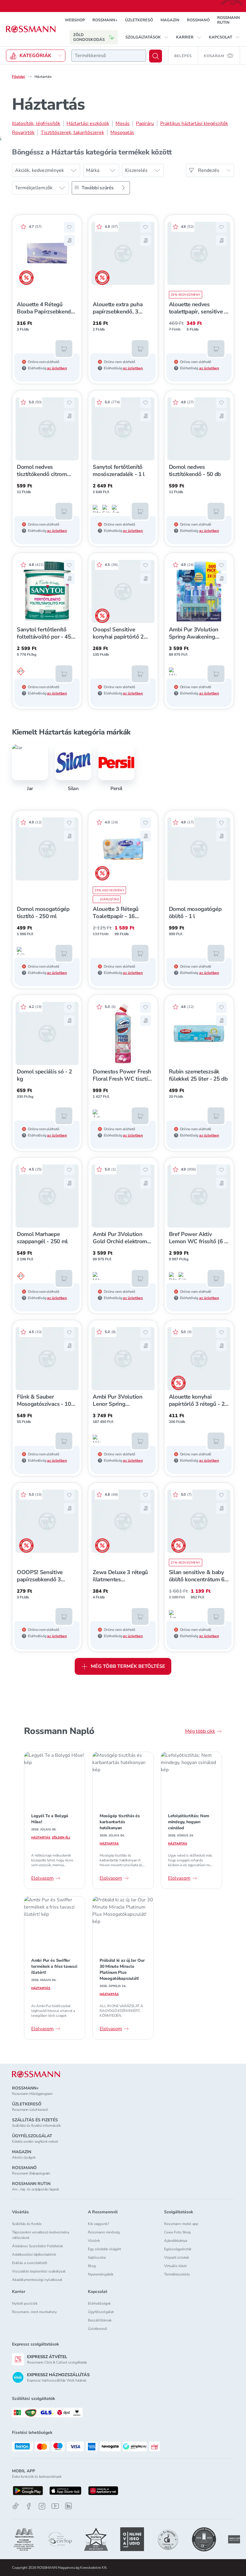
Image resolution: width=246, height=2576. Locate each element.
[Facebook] (29, 2506)
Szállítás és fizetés (27, 2224)
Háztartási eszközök (88, 124)
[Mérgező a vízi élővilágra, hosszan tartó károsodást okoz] (173, 671)
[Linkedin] (68, 2506)
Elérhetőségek (99, 2303)
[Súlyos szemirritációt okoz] (106, 509)
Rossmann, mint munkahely (34, 2312)
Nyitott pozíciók (25, 2303)
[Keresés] (156, 56)
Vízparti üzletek (177, 2257)
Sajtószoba (97, 2257)
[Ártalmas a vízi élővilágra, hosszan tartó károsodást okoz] (116, 509)
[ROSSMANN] (36, 2074)
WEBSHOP (75, 20)
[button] (147, 37)
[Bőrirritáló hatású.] (97, 509)
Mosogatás (122, 133)
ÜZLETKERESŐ (139, 20)
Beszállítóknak (100, 2320)
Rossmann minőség (104, 2232)
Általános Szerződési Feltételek (37, 2246)
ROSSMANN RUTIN (229, 20)
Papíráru (145, 124)
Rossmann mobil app (181, 2224)
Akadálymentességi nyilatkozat (37, 2280)
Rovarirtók (23, 133)
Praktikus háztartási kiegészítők (194, 124)
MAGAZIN (170, 20)
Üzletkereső (97, 2329)
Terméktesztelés (177, 2274)
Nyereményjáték (101, 2274)
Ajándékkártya (175, 2241)
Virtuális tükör (175, 2266)
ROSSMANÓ (198, 20)
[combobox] (109, 56)
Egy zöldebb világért (104, 2249)
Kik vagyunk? (98, 2224)
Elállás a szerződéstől (30, 2263)
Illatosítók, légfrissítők (36, 124)
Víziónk (94, 2241)
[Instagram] (42, 2506)
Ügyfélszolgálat (101, 2312)
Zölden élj (61, 1838)
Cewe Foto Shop (177, 2232)
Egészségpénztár (178, 2249)
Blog (92, 2266)
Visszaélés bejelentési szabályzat (39, 2271)
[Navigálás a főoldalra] (31, 29)
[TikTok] (16, 2506)
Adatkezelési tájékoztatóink (34, 2254)
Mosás (123, 124)
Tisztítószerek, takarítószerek (72, 133)
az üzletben (57, 368)
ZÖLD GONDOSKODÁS (89, 37)
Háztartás (41, 1838)
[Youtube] (55, 2506)
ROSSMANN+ (105, 20)
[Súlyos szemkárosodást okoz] (21, 671)
